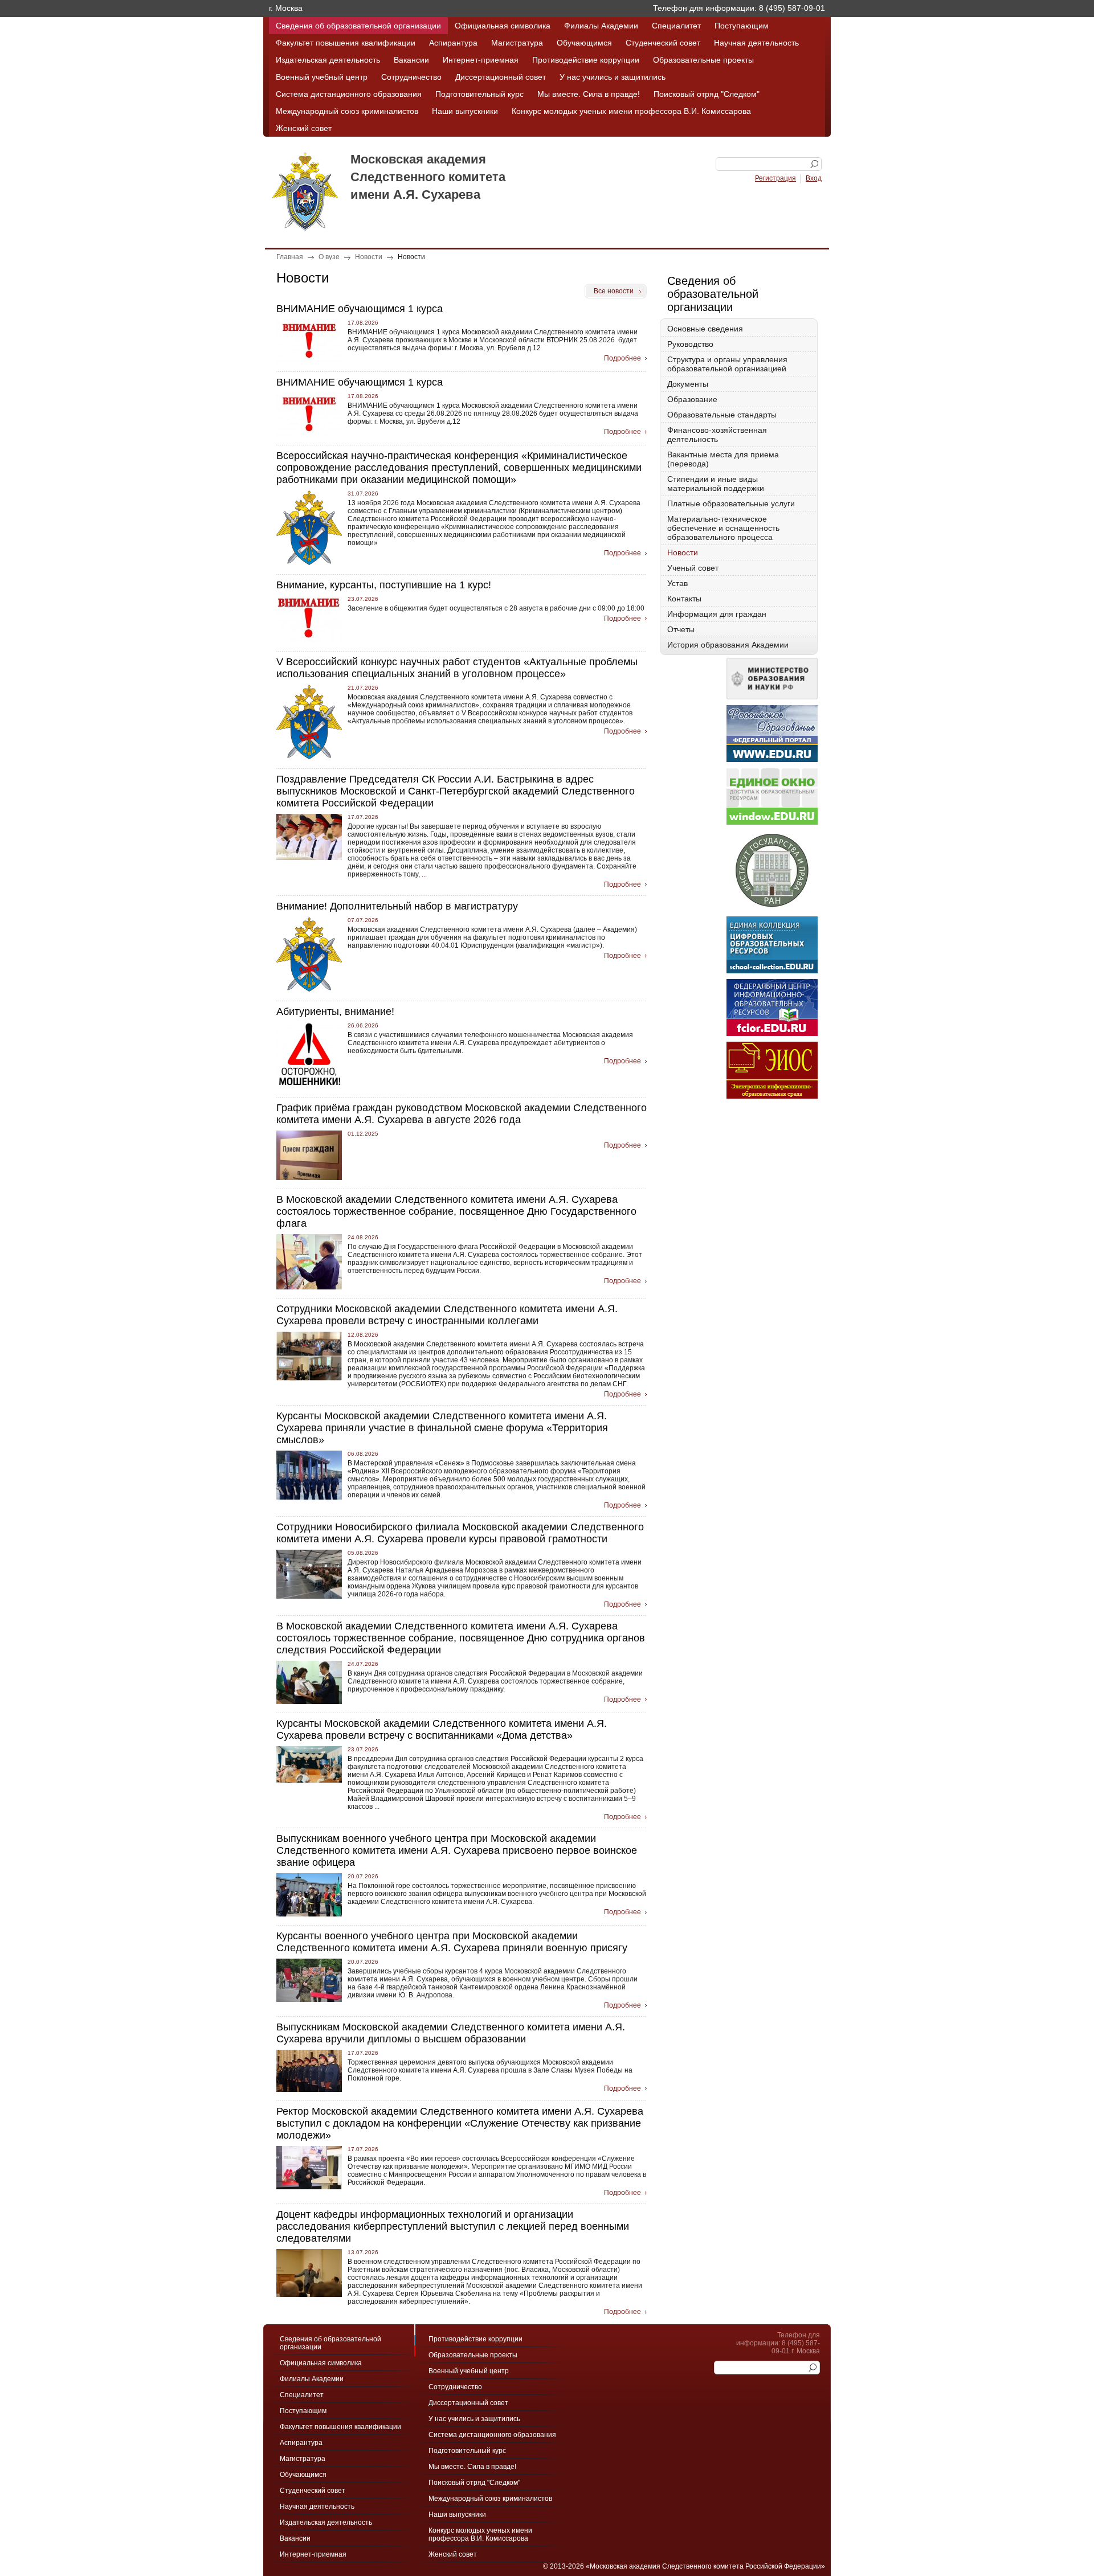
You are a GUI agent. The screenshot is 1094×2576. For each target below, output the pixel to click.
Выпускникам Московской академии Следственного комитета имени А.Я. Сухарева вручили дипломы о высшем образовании (451, 2033)
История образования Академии (728, 645)
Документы (688, 384)
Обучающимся (584, 43)
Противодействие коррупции (586, 60)
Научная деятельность (756, 43)
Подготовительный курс (479, 94)
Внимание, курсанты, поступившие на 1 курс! (384, 585)
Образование (692, 399)
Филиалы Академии (601, 26)
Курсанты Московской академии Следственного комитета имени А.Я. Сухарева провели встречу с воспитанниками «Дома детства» (442, 1729)
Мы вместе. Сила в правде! (589, 94)
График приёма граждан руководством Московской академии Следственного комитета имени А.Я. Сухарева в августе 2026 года (462, 1114)
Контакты (684, 599)
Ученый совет (693, 568)
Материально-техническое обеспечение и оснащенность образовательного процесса (723, 528)
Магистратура (517, 43)
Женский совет (304, 128)
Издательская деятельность (328, 60)
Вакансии (411, 60)
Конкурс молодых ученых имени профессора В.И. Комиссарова (631, 111)
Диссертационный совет (501, 77)
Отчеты (681, 629)
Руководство (690, 344)
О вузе (329, 257)
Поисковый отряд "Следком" (707, 94)
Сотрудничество (411, 77)
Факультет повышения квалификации (346, 43)
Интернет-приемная (481, 60)
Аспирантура (453, 43)
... (423, 874)
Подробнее (622, 358)
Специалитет (676, 26)
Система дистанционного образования (349, 94)
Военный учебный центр (322, 77)
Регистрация (775, 178)
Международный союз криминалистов (347, 111)
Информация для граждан (717, 614)
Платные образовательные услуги (731, 503)
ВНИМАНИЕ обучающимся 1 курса (360, 309)
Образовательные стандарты (722, 415)
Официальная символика (503, 26)
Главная (290, 257)
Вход (814, 178)
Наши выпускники (465, 111)
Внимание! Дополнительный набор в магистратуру (397, 906)
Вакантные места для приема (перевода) (723, 459)
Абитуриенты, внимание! (335, 1011)
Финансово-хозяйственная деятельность (717, 435)
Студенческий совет (663, 43)
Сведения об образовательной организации (358, 26)
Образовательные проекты (703, 60)
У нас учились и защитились (613, 77)
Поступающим (742, 26)
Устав (677, 583)
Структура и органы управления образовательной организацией (727, 364)
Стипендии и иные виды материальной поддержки (716, 484)
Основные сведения (705, 329)
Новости (369, 257)
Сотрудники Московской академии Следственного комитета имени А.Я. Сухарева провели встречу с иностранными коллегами (447, 1315)
